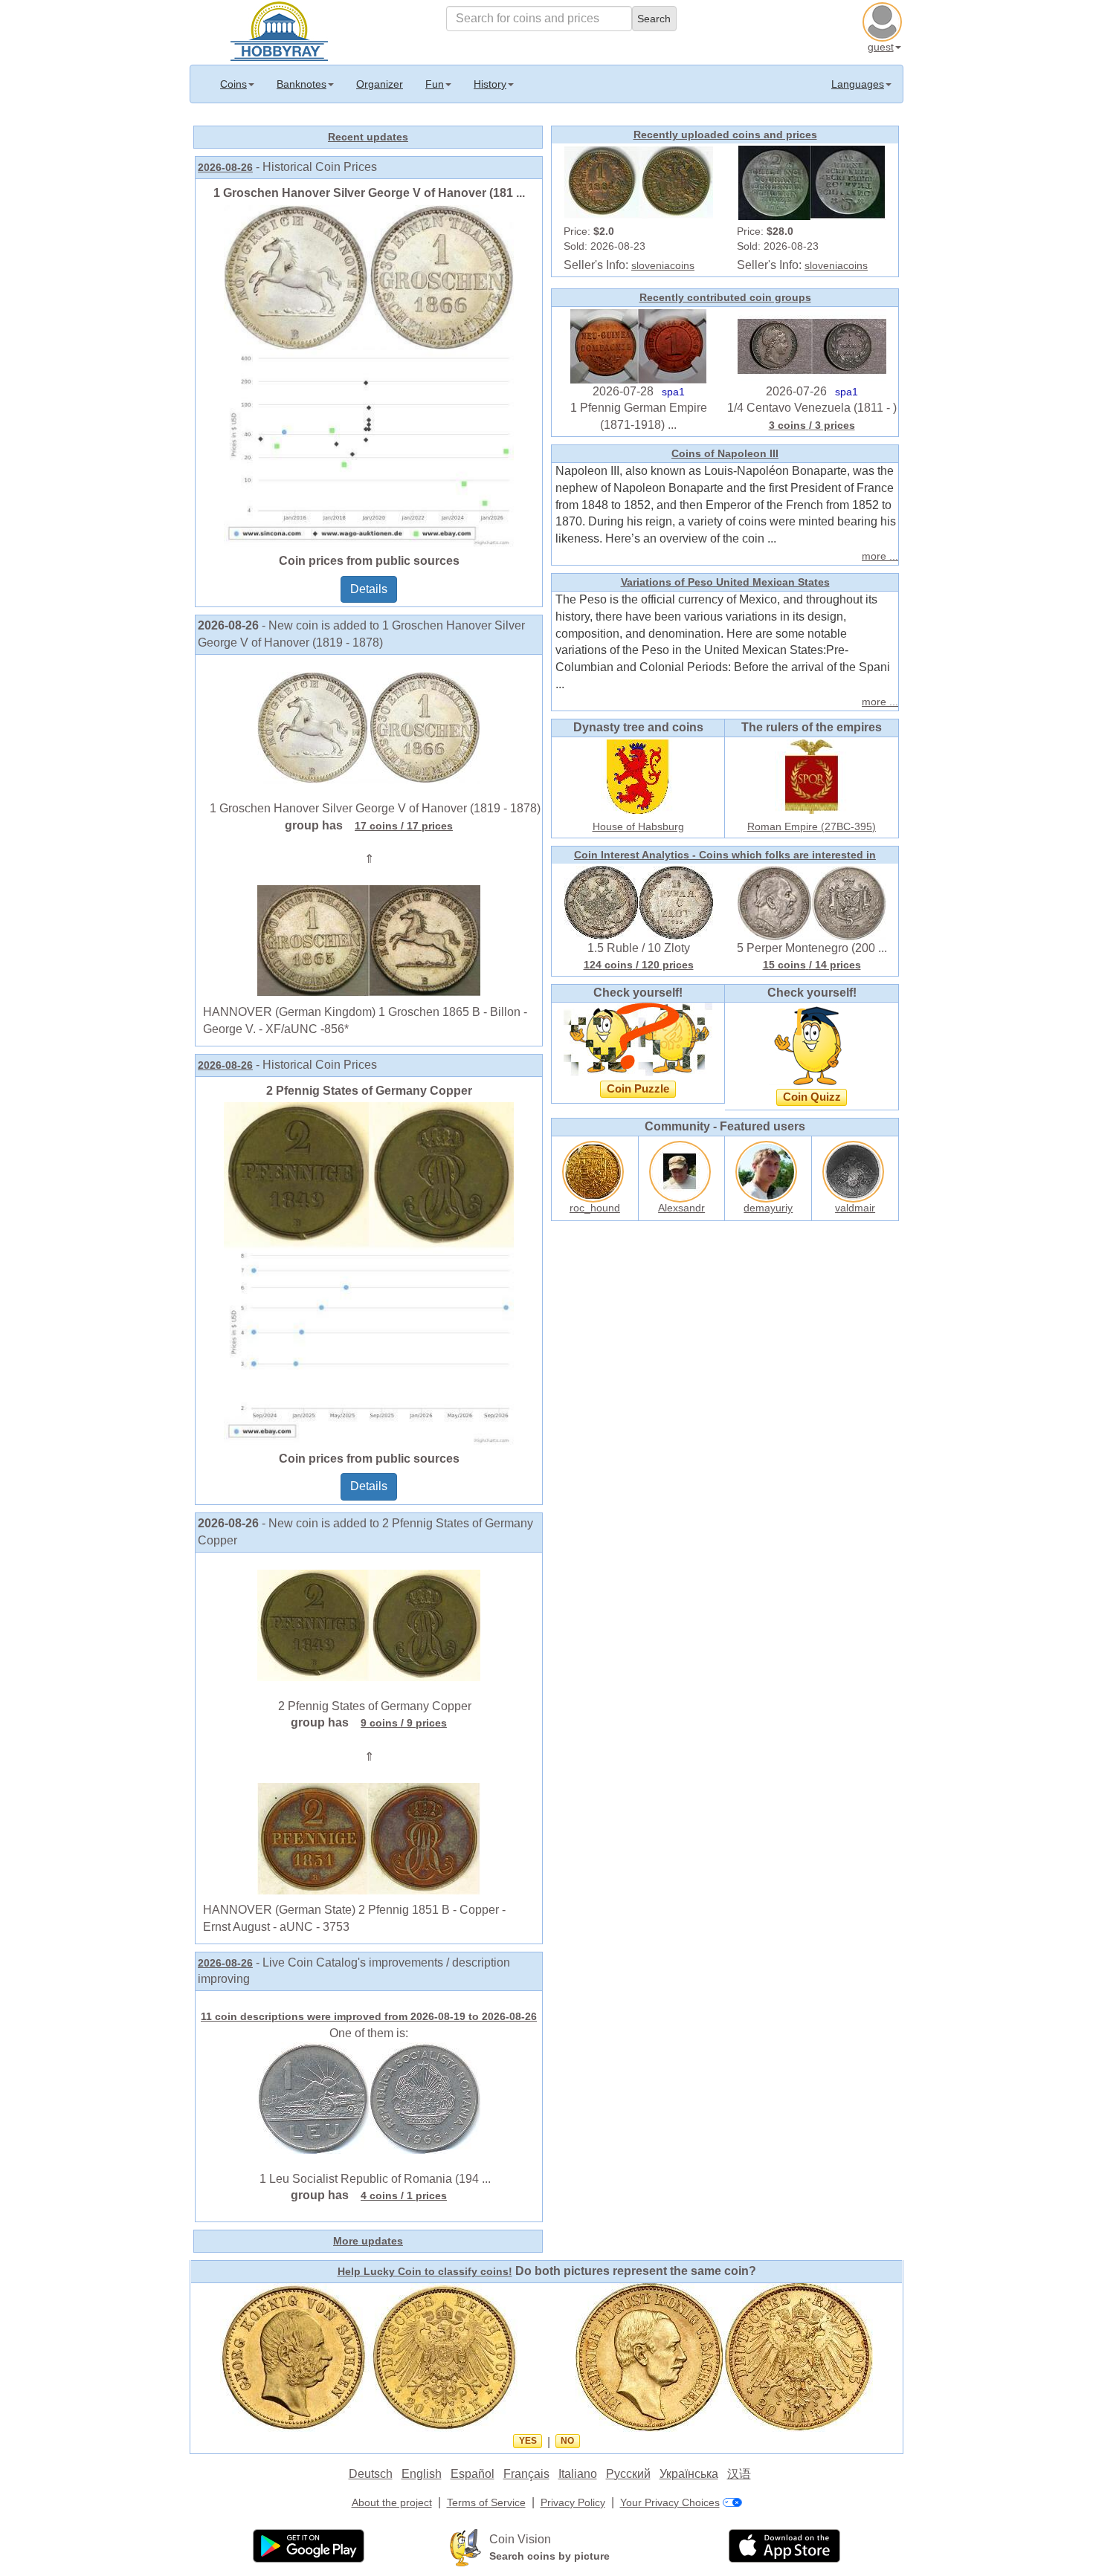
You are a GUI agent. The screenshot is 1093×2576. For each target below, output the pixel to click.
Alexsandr (681, 1208)
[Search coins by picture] (465, 2547)
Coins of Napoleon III (725, 453)
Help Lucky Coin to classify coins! (425, 2271)
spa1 (673, 392)
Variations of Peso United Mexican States (725, 582)
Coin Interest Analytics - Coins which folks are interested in (725, 855)
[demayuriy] (768, 1169)
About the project (392, 2502)
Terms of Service (486, 2502)
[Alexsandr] (682, 1169)
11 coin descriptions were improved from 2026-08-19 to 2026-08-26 (369, 2016)
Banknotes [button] (302, 84)
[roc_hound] (595, 1169)
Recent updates (368, 137)
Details (369, 589)
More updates (368, 2241)
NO (567, 2441)
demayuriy (768, 1208)
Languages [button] (858, 84)
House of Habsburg (638, 826)
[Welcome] (279, 30)
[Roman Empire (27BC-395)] (812, 775)
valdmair (855, 1208)
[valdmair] (855, 1169)
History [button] (490, 84)
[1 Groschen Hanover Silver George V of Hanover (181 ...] (369, 375)
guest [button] (881, 47)
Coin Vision (520, 2539)
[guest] (884, 20)
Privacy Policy (573, 2502)
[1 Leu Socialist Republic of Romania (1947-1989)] (369, 2097)
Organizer (380, 84)
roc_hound (595, 1208)
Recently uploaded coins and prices (725, 135)
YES (528, 2441)
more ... (880, 556)
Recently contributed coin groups (725, 297)
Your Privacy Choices (670, 2502)
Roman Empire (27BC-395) (812, 826)
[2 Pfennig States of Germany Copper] (369, 1272)
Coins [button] (233, 84)
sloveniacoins (663, 265)
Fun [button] (435, 84)
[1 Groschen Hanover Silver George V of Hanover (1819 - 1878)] (369, 727)
